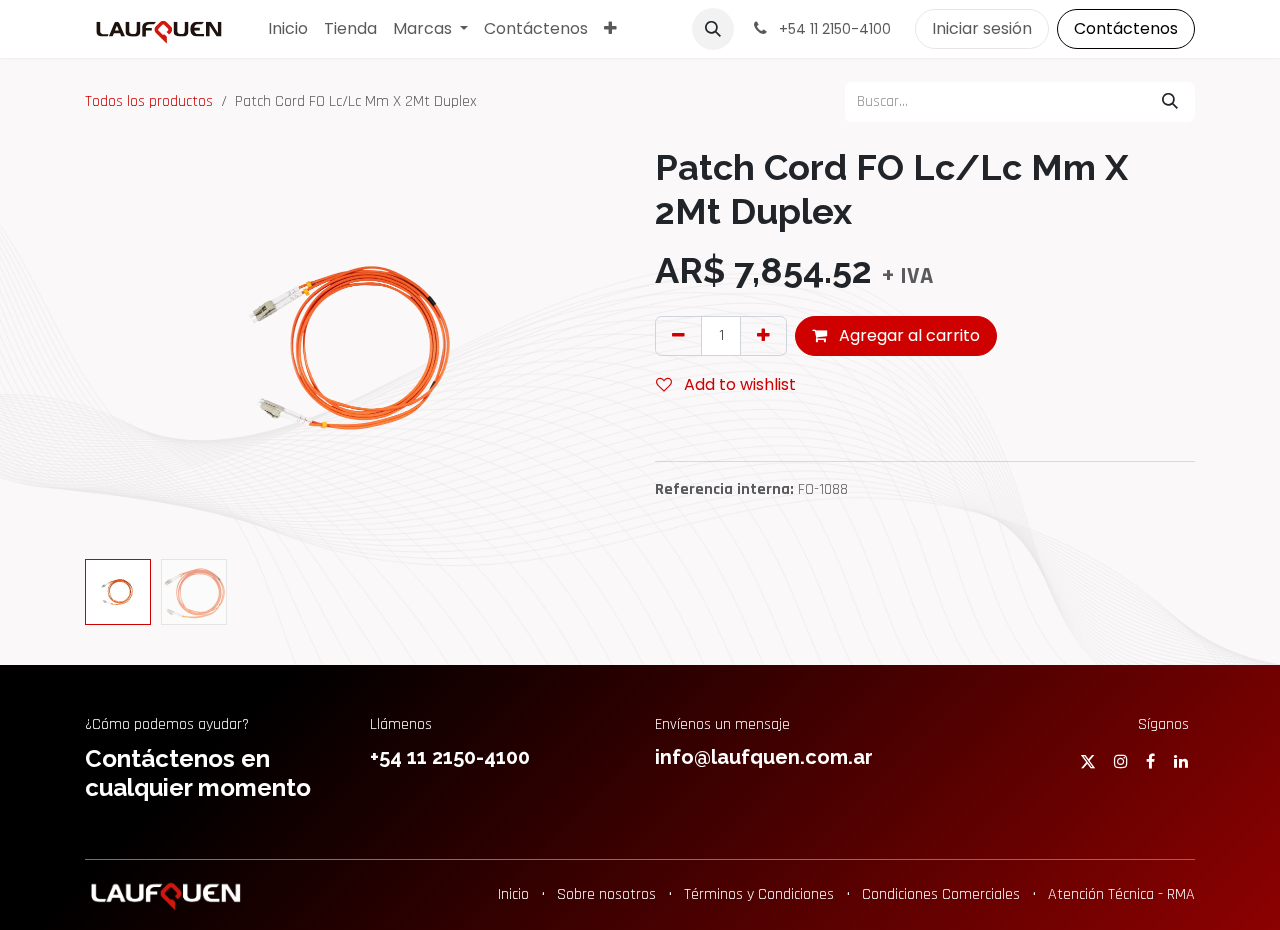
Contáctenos (1126, 28)
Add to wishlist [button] (738, 384)
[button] (713, 29)
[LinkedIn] (1181, 761)
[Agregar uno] (763, 336)
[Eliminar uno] (678, 336)
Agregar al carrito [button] (907, 335)
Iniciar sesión (982, 28)
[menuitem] (288, 29)
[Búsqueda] (1170, 102)
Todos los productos (149, 101)
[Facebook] (1150, 761)
